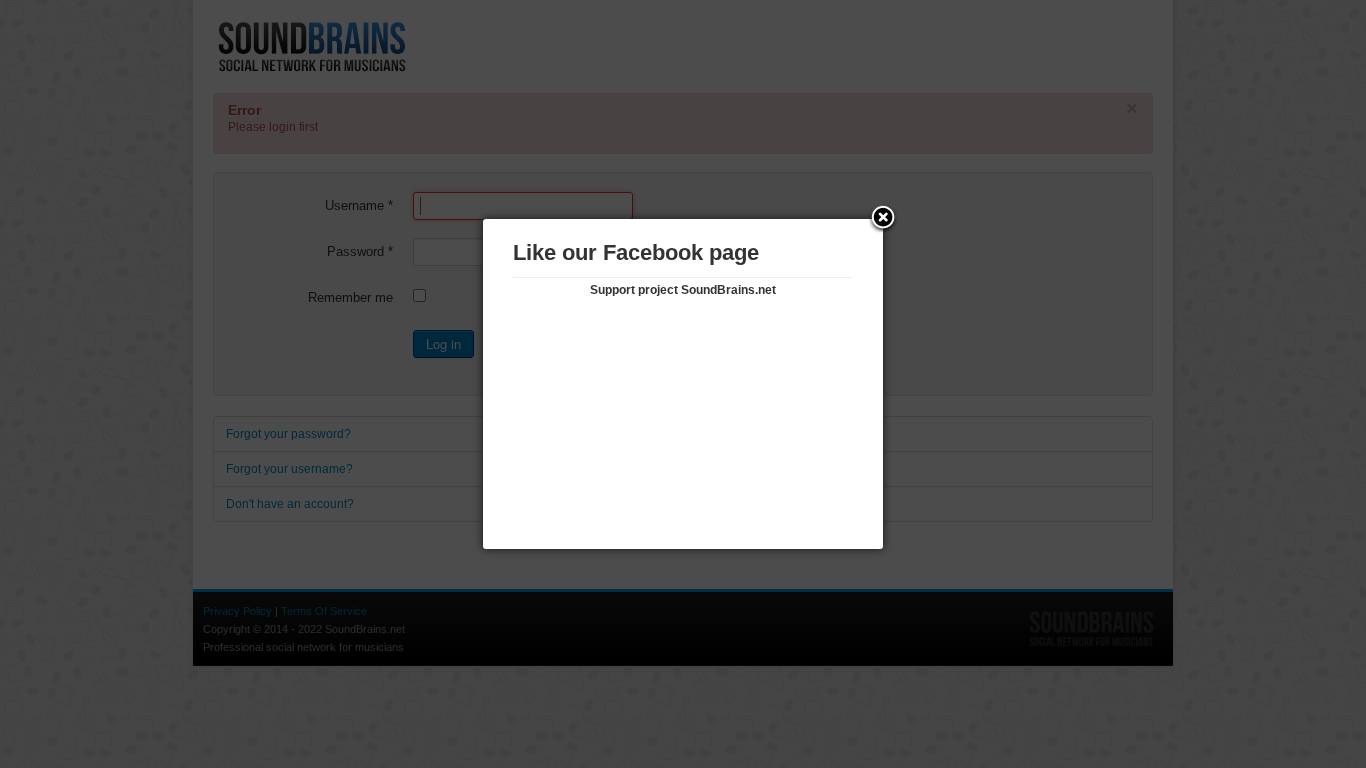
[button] (883, 219)
